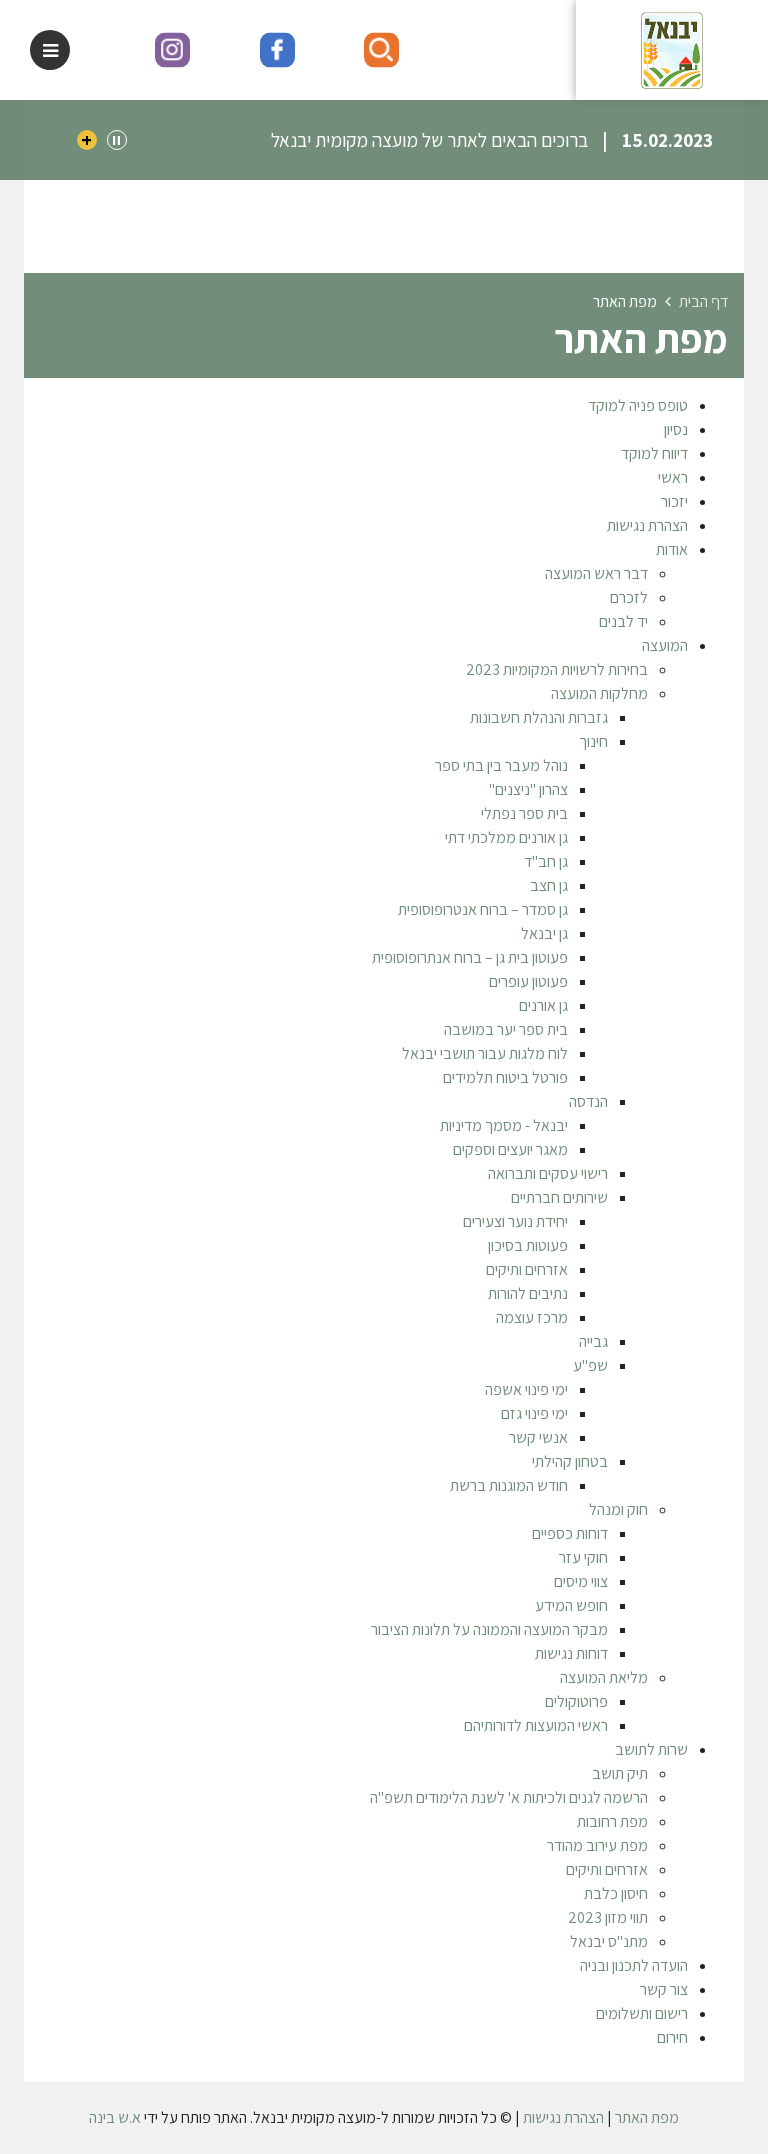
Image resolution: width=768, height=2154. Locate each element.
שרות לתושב (651, 1749)
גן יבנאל (544, 933)
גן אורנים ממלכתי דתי (506, 837)
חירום (672, 2037)
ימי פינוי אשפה (526, 1389)
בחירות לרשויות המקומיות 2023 (557, 669)
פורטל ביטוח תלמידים (505, 1077)
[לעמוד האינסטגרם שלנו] (172, 50)
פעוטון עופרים (528, 981)
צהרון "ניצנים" (528, 789)
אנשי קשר (538, 1437)
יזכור (674, 501)
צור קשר (664, 1989)
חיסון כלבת (616, 1893)
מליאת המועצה (604, 1677)
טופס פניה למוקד (638, 405)
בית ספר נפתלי (524, 813)
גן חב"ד (546, 861)
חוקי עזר (583, 1557)
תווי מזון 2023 (608, 1917)
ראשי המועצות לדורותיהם (536, 1725)
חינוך (593, 741)
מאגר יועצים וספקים (510, 1149)
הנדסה (588, 1101)
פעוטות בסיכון (528, 1245)
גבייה (593, 1341)
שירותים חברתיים (559, 1197)
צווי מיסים (581, 1581)
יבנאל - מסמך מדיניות (504, 1125)
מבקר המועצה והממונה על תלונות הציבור (489, 1629)
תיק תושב (620, 1773)
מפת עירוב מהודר (597, 1845)
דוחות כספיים (570, 1533)
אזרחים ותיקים (527, 1269)
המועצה (665, 645)
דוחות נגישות (571, 1653)
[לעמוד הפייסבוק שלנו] (277, 50)
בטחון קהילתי (570, 1461)
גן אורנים (543, 1005)
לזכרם (629, 597)
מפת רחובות (612, 1821)
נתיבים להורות (528, 1293)
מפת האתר (647, 2117)
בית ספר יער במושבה (506, 1029)
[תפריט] (50, 50)
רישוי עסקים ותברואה (548, 1173)
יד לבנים (623, 621)
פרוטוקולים (576, 1701)
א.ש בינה (115, 2117)
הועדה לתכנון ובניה (634, 1965)
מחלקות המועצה (599, 693)
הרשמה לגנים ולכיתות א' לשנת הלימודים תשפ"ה (509, 1797)
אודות (672, 549)
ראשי (673, 477)
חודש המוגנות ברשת (509, 1485)
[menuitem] (364, 406)
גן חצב (549, 885)
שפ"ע (590, 1365)
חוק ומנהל (618, 1509)
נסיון (676, 429)
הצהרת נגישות (647, 525)
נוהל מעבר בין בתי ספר (501, 765)
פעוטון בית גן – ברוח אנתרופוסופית (470, 957)
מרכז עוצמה (532, 1317)
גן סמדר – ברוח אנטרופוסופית (483, 909)
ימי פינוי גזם (534, 1413)
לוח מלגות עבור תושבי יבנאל (485, 1053)
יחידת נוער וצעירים (515, 1221)
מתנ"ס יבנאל (609, 1941)
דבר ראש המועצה (596, 573)
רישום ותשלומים (642, 2013)
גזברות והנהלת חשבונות (539, 717)
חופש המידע (571, 1605)
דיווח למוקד (654, 453)
